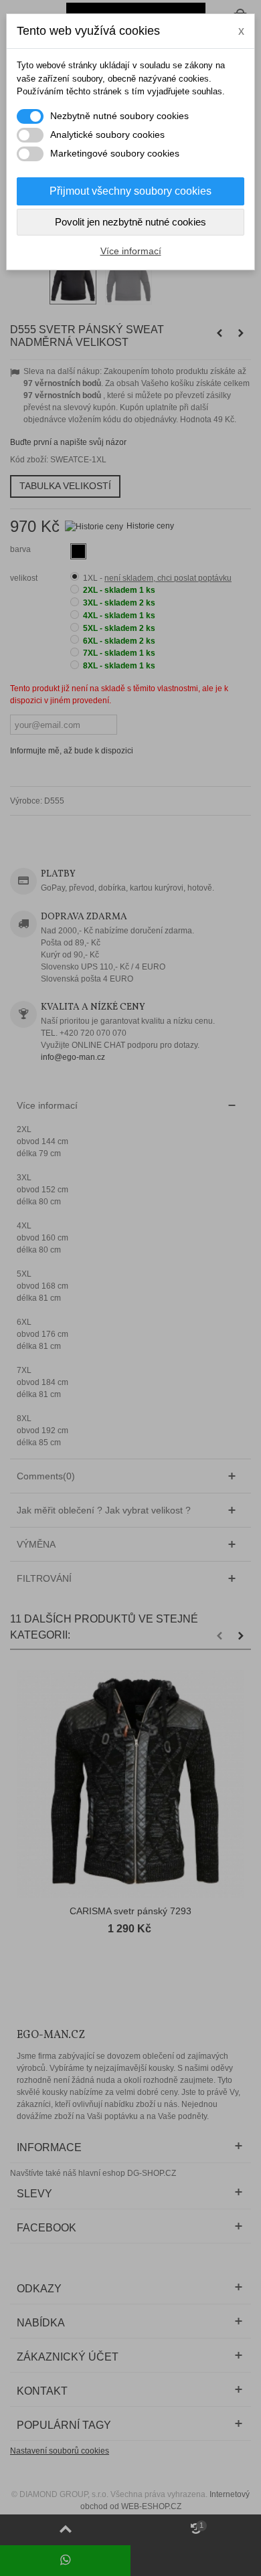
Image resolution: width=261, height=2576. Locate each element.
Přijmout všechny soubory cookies (130, 191)
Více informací (131, 251)
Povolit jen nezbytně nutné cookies (130, 222)
